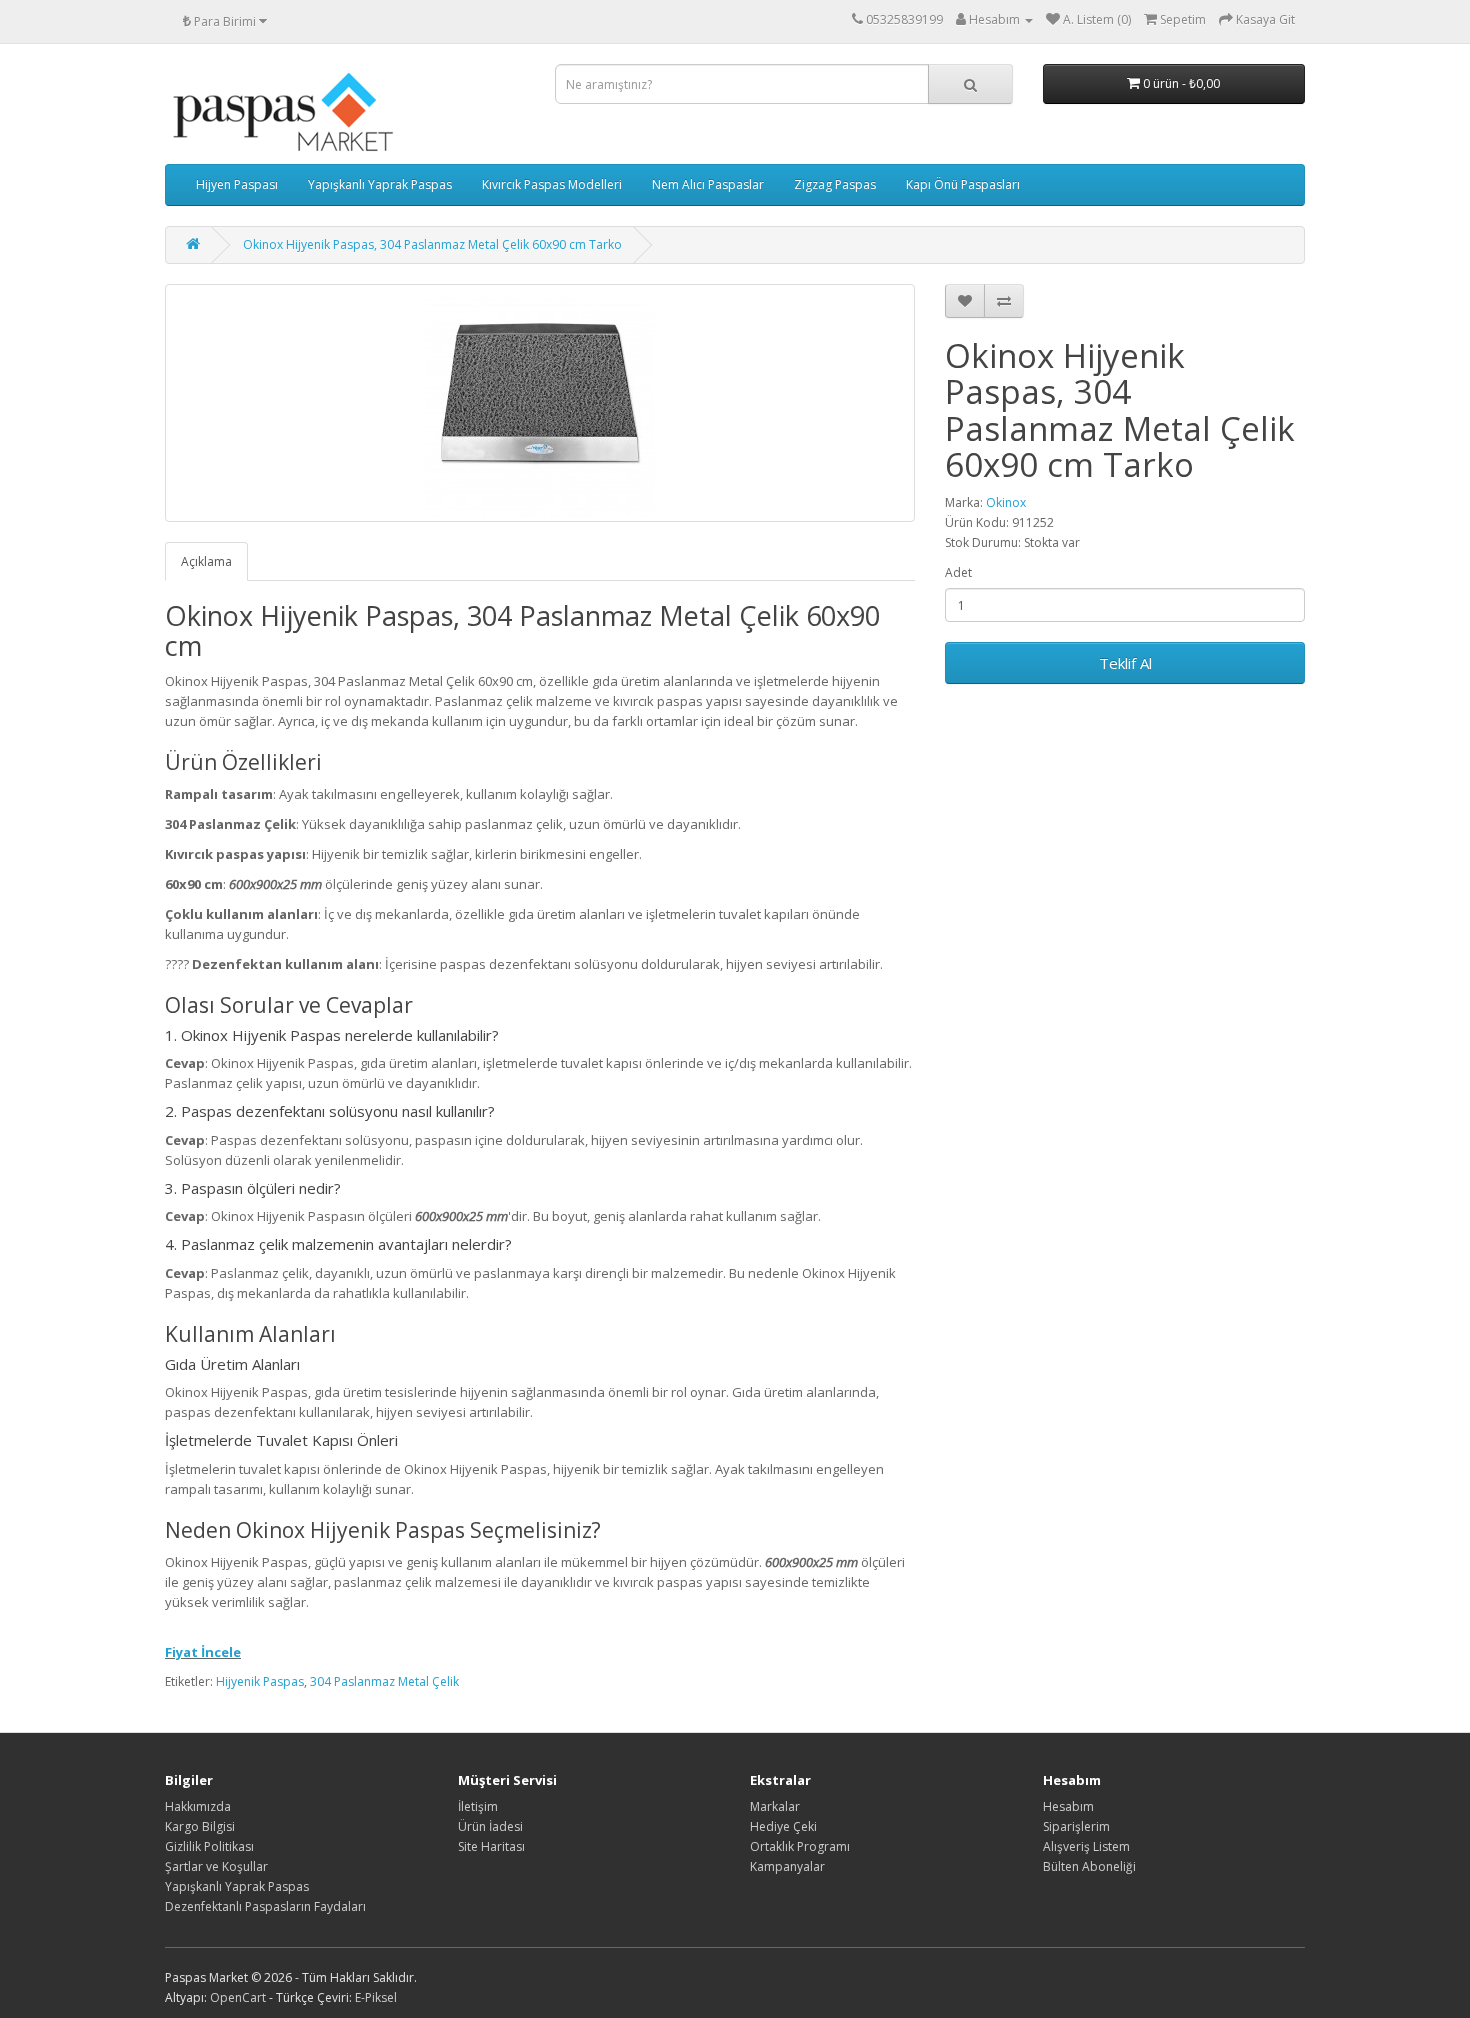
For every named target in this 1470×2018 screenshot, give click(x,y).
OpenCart (238, 1997)
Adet (958, 572)
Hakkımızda (198, 1806)
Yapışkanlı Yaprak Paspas (380, 184)
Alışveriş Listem (1086, 1846)
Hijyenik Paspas (260, 1681)
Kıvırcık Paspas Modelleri (552, 184)
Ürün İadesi (490, 1826)
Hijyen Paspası (237, 184)
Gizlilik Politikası (209, 1846)
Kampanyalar (787, 1866)
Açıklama (206, 561)
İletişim (478, 1806)
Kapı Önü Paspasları (963, 184)
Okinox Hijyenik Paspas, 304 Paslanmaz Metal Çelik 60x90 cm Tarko (432, 244)
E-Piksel (376, 1997)
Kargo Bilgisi (200, 1826)
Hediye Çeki (783, 1826)
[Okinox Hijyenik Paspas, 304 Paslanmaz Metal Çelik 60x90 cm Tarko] (540, 403)
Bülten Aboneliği (1089, 1866)
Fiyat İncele (203, 1652)
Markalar (775, 1806)
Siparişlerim (1076, 1826)
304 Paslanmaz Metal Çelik (384, 1681)
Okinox (1006, 502)
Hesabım (1068, 1806)
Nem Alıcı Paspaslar (708, 184)
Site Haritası (491, 1846)
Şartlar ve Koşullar (216, 1866)
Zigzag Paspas (835, 184)
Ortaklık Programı (800, 1846)
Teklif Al (1125, 663)
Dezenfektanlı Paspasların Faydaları (265, 1906)
